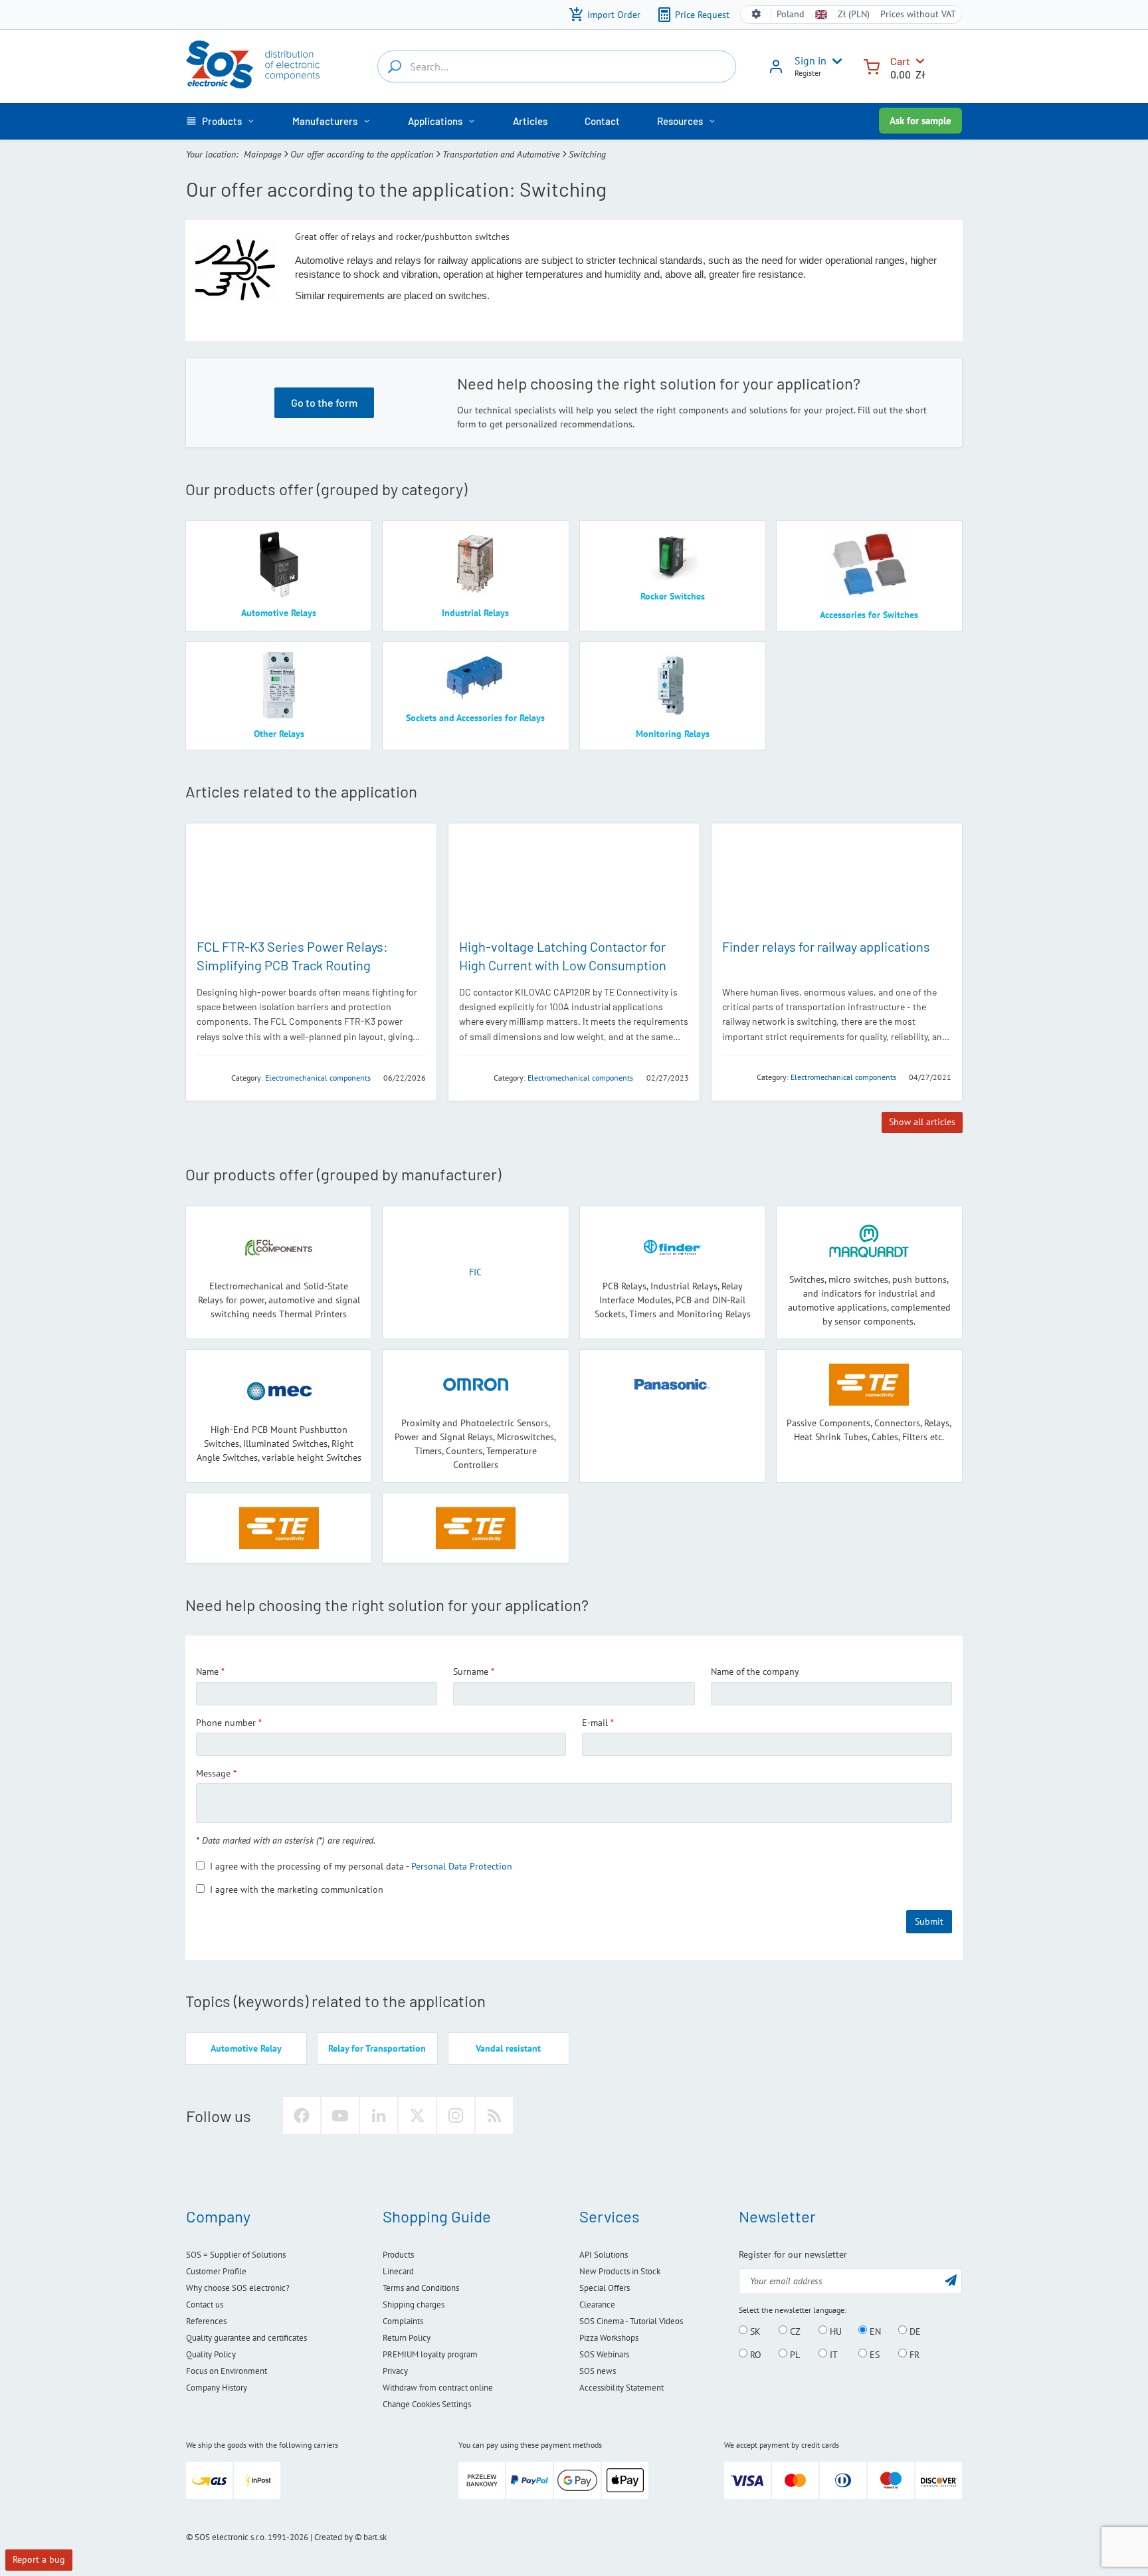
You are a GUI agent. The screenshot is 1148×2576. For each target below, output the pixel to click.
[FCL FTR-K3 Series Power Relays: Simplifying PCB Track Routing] (311, 880)
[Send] (951, 2280)
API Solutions (604, 2255)
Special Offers (605, 2288)
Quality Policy (211, 2354)
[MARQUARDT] (869, 1241)
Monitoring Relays (673, 734)
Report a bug (39, 2559)
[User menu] (834, 61)
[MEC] (279, 1391)
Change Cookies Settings (427, 2404)
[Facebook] (302, 2115)
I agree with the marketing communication (297, 1889)
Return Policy (407, 2338)
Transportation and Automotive (501, 154)
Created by (334, 2537)
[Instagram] (456, 2115)
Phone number (226, 1723)
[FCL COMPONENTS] (210, 1077)
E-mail (595, 1723)
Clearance (597, 2305)
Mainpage (262, 154)
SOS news (598, 2371)
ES (873, 2354)
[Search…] (395, 66)
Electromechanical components (318, 1078)
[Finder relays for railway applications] (837, 880)
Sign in (811, 60)
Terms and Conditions (421, 2288)
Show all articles (922, 1122)
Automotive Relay (246, 2048)
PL (794, 2354)
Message (213, 1773)
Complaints (403, 2321)
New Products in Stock (620, 2271)
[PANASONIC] (673, 1385)
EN (874, 2331)
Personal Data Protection (462, 1866)
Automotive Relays (279, 613)
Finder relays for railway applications (826, 946)
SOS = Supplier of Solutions (236, 2255)
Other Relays (279, 734)
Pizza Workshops (609, 2338)
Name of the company (755, 1671)
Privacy (395, 2371)
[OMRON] (476, 1385)
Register (808, 73)
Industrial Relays (475, 613)
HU (834, 2331)
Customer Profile (216, 2271)
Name (207, 1671)
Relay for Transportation (377, 2048)
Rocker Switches (673, 596)
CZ (794, 2331)
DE (914, 2331)
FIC (475, 1272)
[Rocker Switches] (673, 556)
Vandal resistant (508, 2048)
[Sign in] (776, 71)
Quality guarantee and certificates (246, 2338)
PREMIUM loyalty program (430, 2354)
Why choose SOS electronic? (238, 2288)
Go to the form (324, 402)
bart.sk (375, 2537)
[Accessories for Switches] (869, 565)
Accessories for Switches (869, 615)
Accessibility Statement (622, 2388)
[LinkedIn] (379, 2115)
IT (832, 2354)
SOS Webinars (604, 2354)
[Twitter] (417, 2115)
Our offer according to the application (362, 154)
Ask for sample (920, 121)
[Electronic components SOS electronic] (253, 64)
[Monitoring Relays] (673, 685)
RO (754, 2354)
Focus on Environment (227, 2371)
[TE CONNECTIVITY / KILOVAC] (279, 1528)
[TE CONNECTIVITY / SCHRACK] (475, 1528)
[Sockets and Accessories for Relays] (475, 677)
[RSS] (494, 2115)
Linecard (398, 2271)
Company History (217, 2388)
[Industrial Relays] (475, 564)
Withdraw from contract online (438, 2388)
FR (913, 2354)
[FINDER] (735, 1076)
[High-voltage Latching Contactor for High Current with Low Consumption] (574, 880)
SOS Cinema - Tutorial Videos (631, 2321)
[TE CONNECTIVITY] (472, 1077)
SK (754, 2331)
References (206, 2321)
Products (398, 2255)
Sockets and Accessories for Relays (475, 718)
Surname (471, 1671)
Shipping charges (414, 2305)
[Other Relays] (279, 685)
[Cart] (872, 65)
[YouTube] (340, 2115)
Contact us (205, 2305)
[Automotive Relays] (279, 564)
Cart (900, 61)
